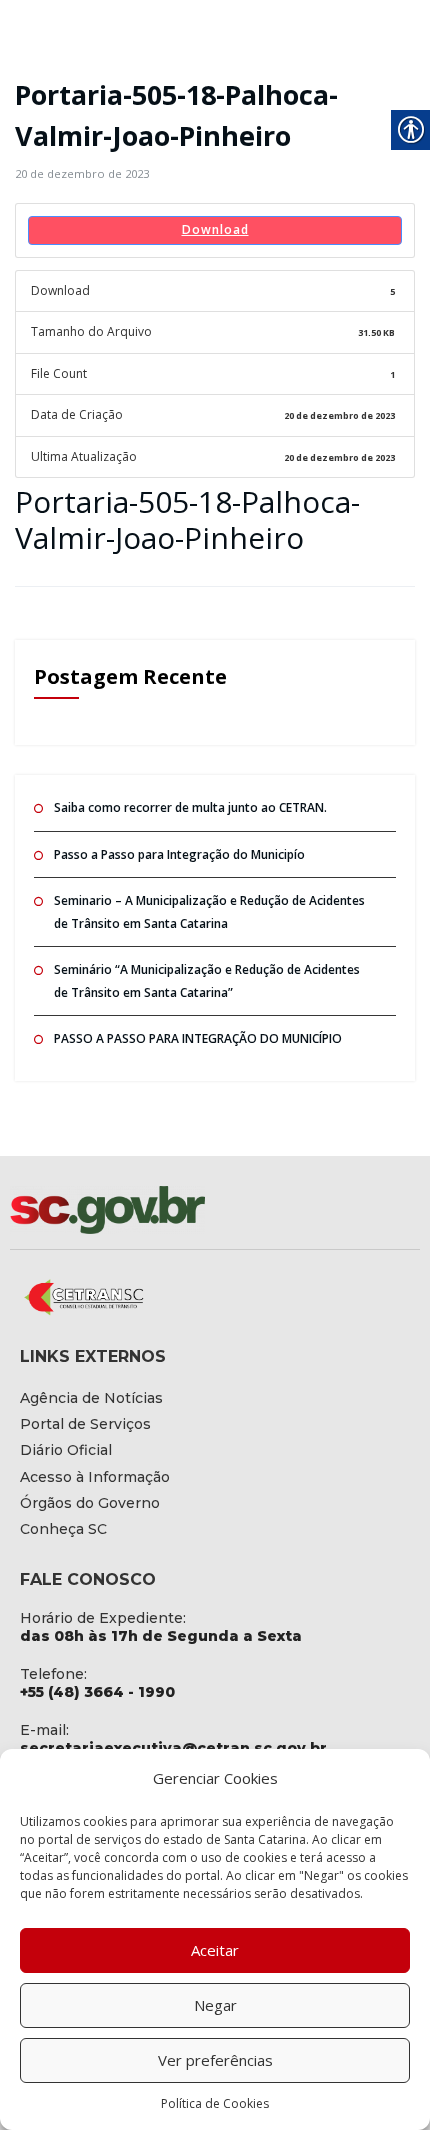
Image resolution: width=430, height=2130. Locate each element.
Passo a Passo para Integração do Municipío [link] (179, 854)
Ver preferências (215, 2060)
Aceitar (215, 1950)
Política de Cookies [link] (215, 2103)
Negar (215, 2005)
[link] (82, 173)
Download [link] (215, 229)
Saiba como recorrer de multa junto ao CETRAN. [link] (190, 807)
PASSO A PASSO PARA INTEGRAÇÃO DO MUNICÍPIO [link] (198, 1038)
